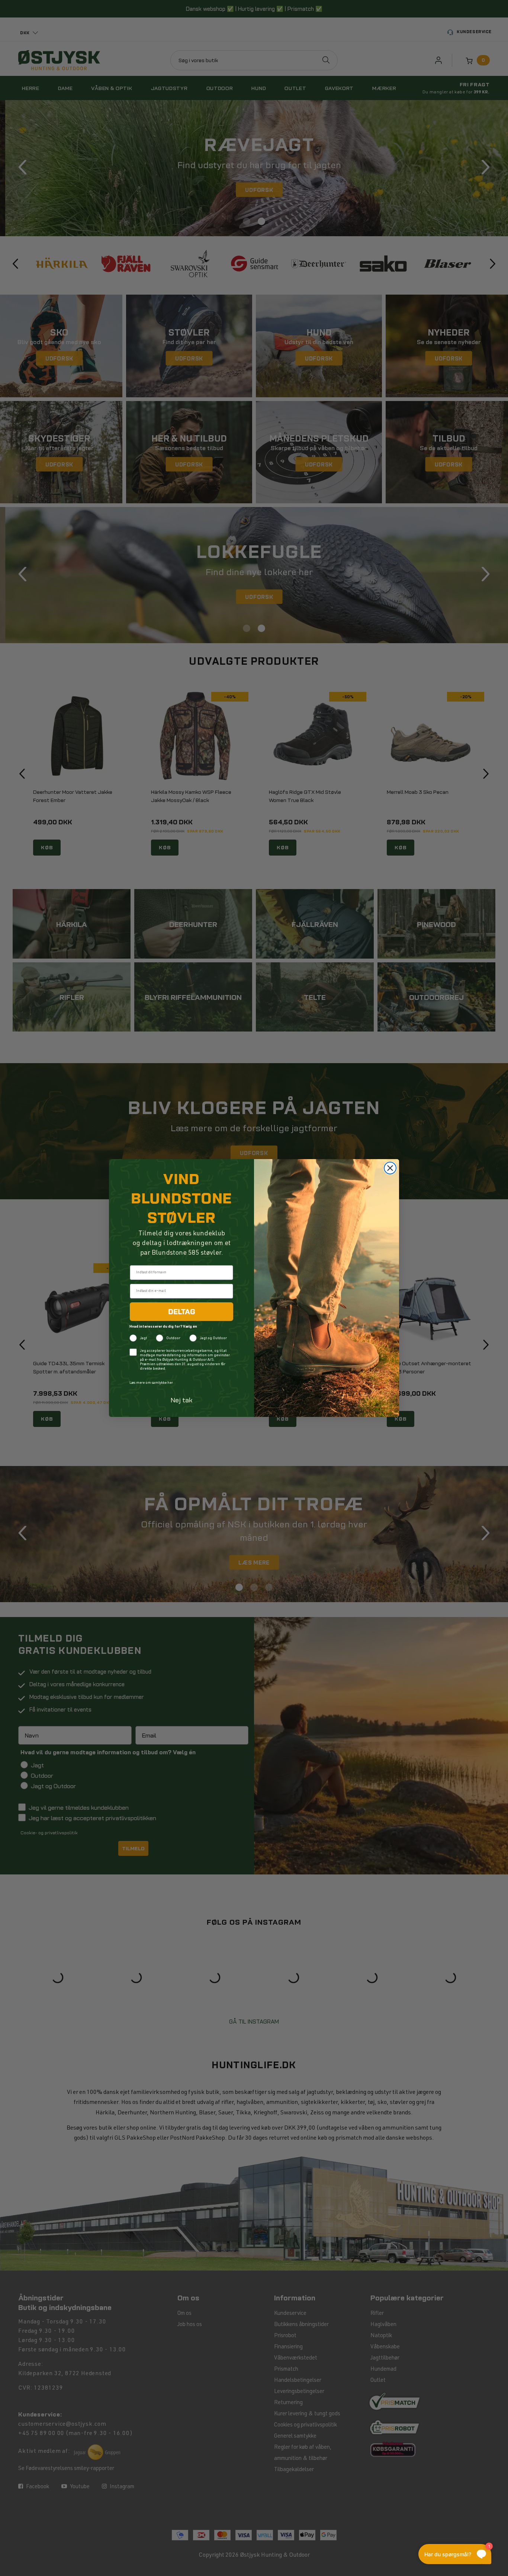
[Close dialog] (390, 1168)
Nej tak (182, 1400)
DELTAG (182, 1312)
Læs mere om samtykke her (151, 1383)
